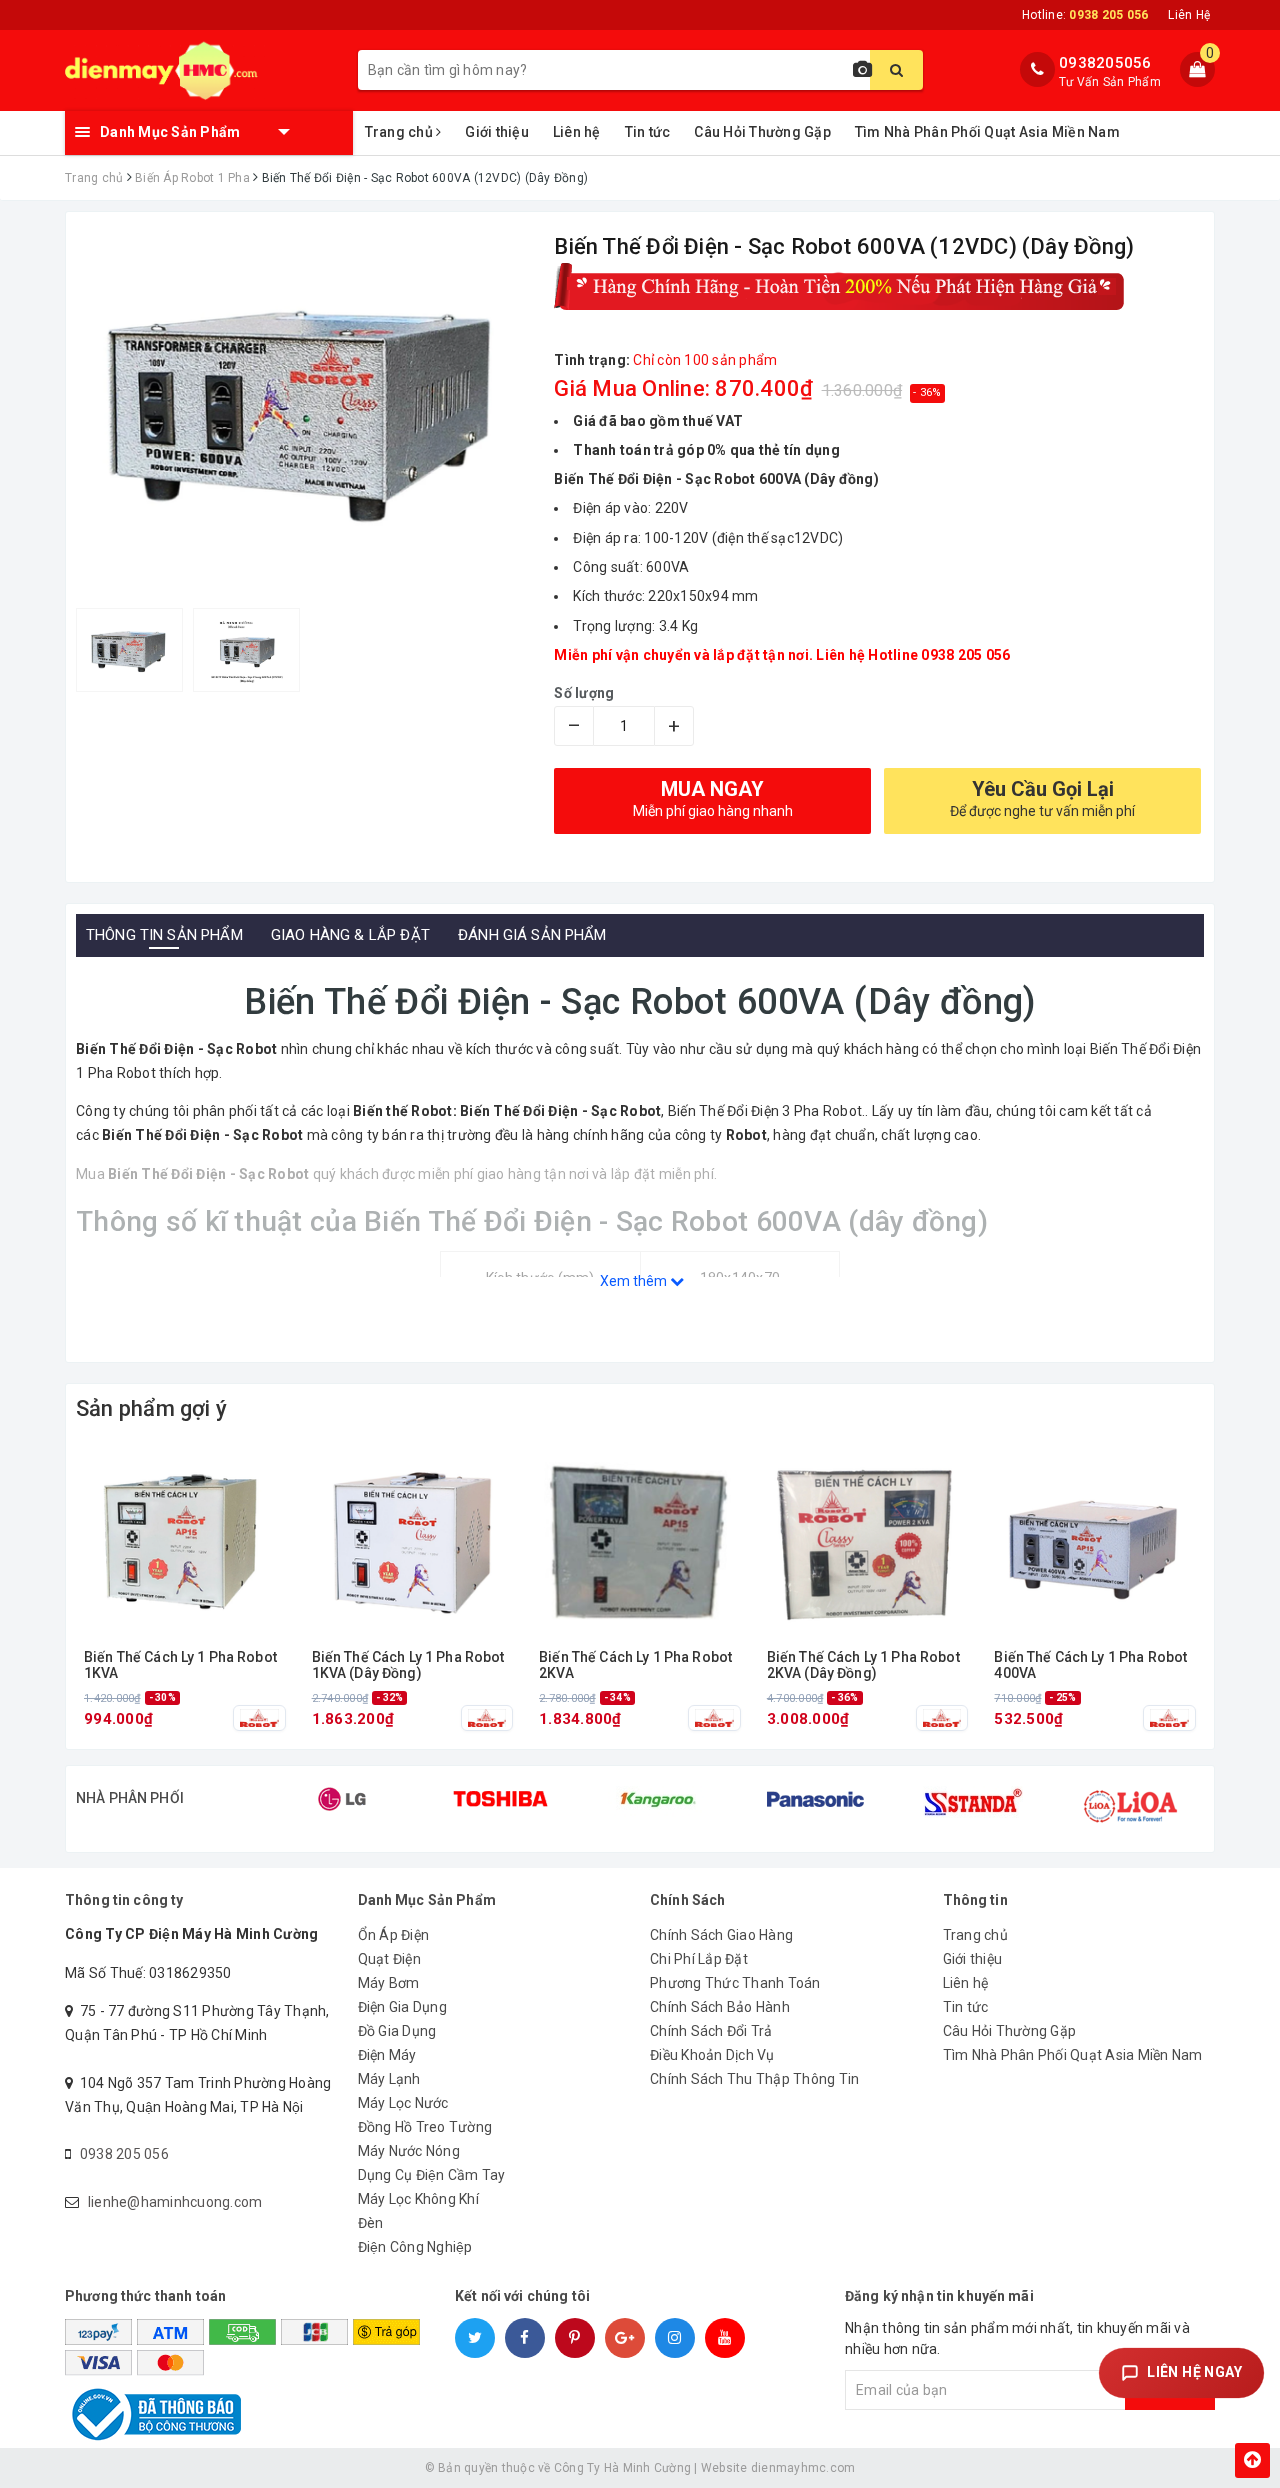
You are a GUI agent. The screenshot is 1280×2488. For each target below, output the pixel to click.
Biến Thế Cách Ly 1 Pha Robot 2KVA (635, 1665)
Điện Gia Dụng (402, 2007)
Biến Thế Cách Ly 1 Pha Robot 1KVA (180, 1665)
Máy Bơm (389, 1983)
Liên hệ (577, 132)
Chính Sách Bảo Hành (720, 2007)
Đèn (371, 2223)
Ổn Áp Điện (394, 1935)
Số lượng (584, 693)
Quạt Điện (389, 1959)
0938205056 (1105, 63)
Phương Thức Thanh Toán (735, 1983)
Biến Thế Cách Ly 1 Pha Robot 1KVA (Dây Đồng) (408, 1665)
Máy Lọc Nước (403, 2103)
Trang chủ (401, 132)
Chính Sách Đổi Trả (711, 2031)
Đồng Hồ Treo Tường (425, 2127)
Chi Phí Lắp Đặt (699, 1959)
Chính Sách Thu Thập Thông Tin (754, 2079)
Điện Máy (387, 2055)
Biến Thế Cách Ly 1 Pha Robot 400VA (1090, 1665)
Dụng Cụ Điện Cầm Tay (432, 2175)
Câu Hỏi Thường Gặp (762, 132)
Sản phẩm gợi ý (151, 1408)
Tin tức (648, 132)
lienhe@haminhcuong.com (175, 2202)
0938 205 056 (124, 2154)
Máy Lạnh (389, 2079)
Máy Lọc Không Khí (418, 2199)
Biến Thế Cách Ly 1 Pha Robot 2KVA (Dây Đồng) (863, 1665)
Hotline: (1085, 15)
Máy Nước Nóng (409, 2151)
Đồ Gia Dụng (397, 2031)
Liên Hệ (1189, 15)
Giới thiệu (497, 132)
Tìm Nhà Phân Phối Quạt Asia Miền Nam (987, 132)
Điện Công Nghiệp (415, 2247)
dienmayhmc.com (803, 2468)
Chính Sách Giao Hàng (721, 1935)
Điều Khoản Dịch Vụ (712, 2055)
